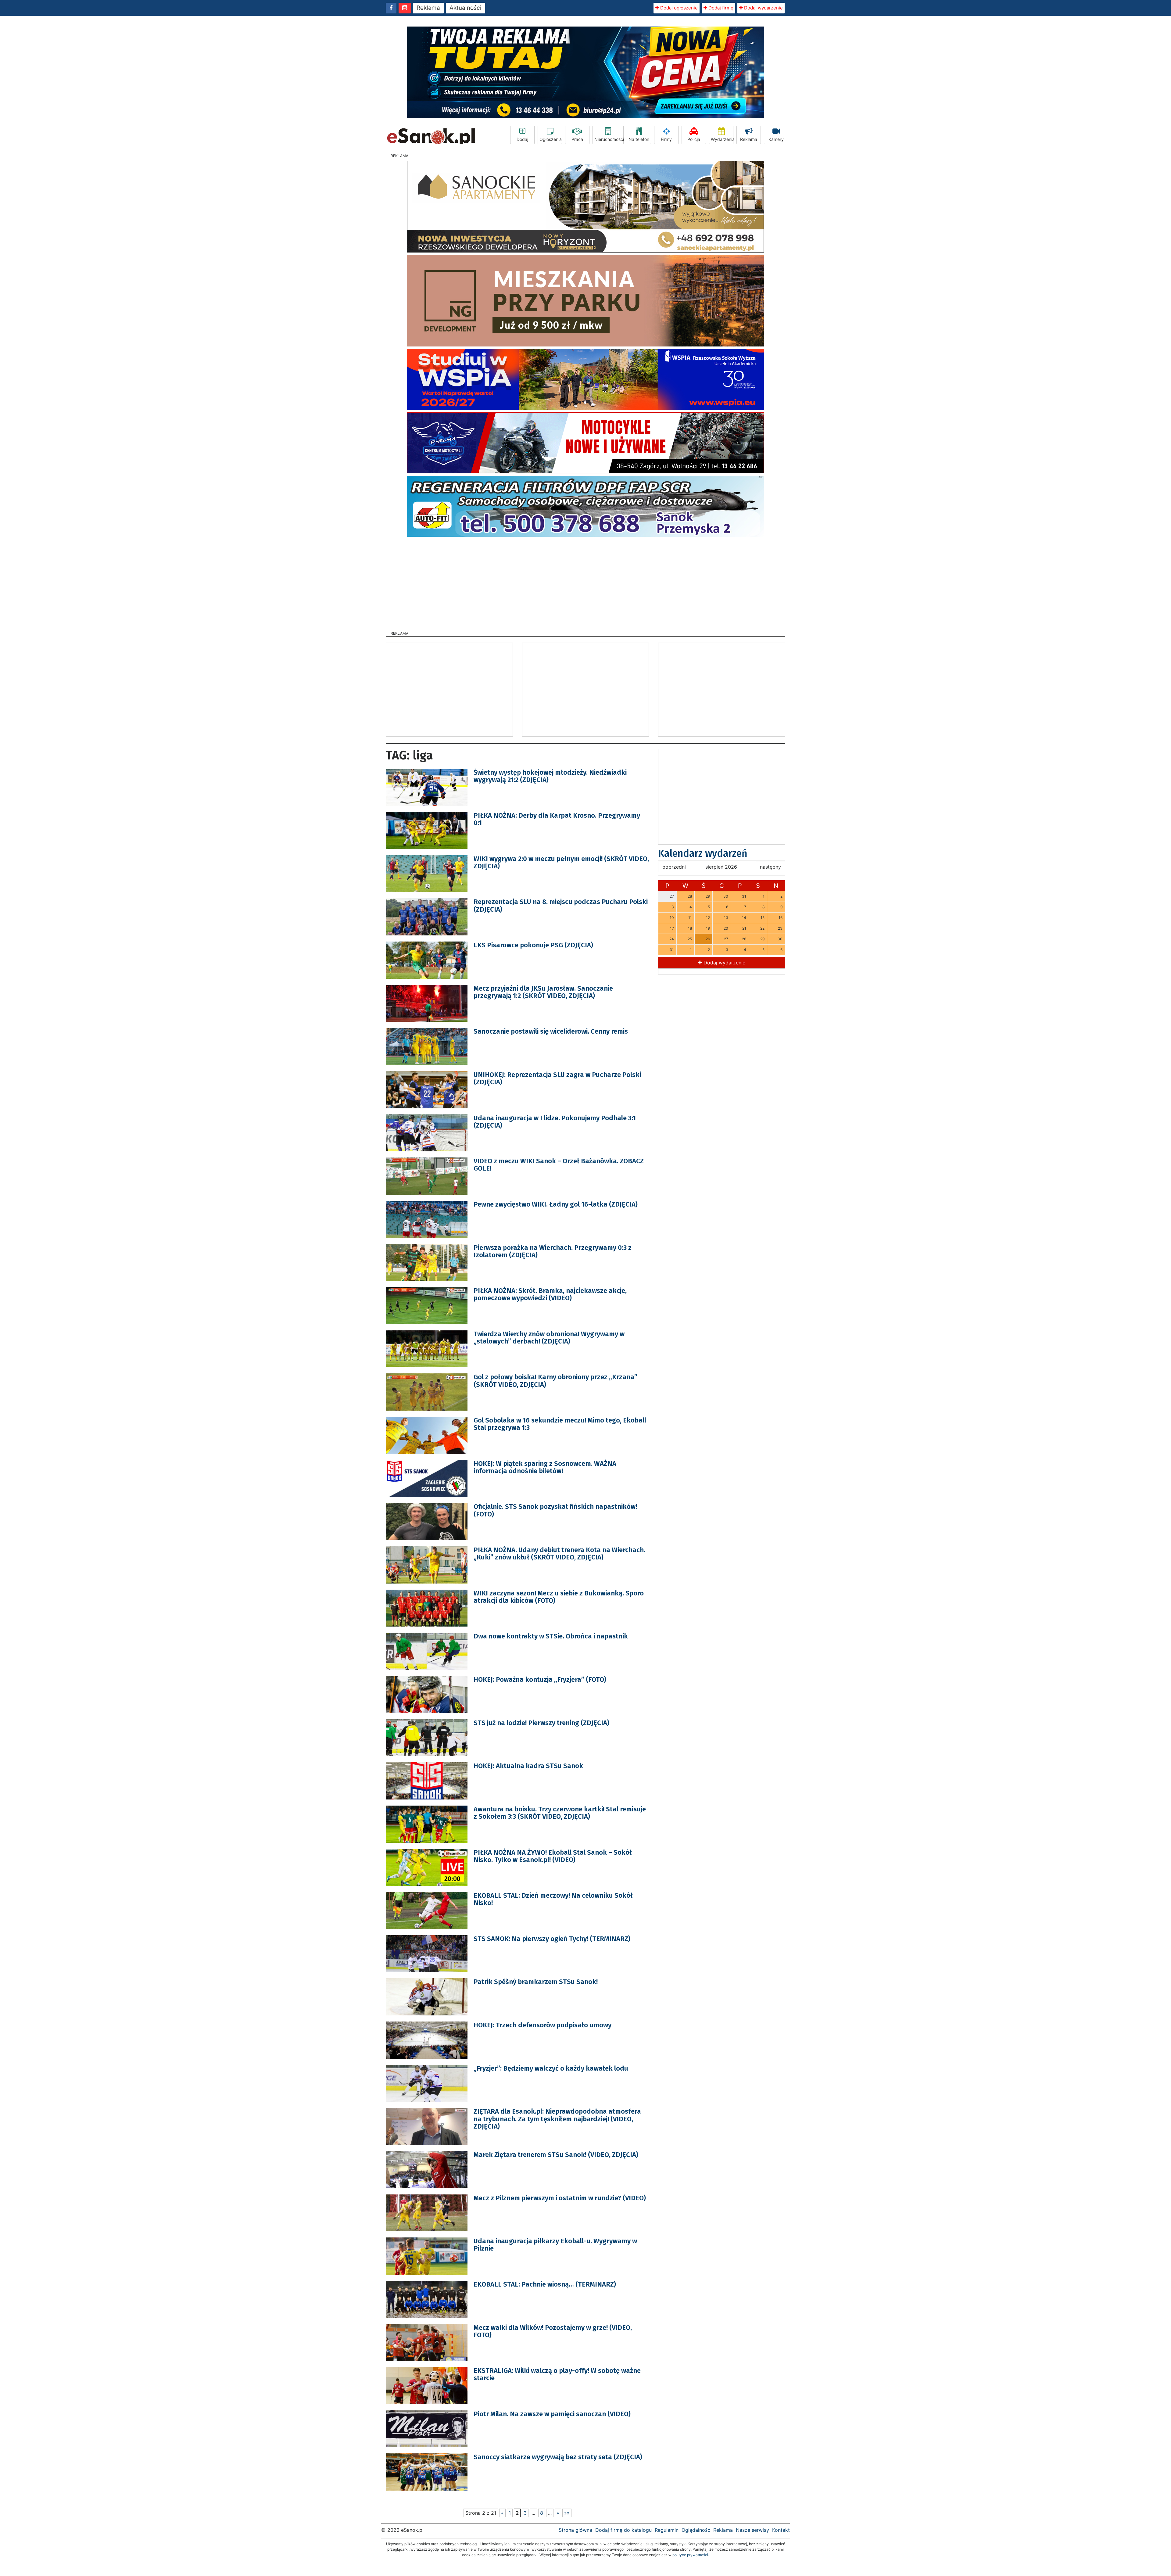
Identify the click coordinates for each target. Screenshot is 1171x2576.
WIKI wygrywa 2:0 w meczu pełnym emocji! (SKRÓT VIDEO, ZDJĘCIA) (561, 862)
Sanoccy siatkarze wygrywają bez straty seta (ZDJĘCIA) (558, 2457)
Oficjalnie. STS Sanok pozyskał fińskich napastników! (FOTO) (555, 1510)
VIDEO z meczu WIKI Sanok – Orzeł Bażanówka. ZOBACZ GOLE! (559, 1165)
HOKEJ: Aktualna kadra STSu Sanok (528, 1766)
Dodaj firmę (720, 8)
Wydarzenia (722, 139)
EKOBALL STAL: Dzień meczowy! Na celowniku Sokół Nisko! (553, 1899)
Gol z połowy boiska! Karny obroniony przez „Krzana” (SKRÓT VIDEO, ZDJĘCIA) (555, 1381)
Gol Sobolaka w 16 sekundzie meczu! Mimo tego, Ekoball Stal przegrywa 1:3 (560, 1424)
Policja (694, 139)
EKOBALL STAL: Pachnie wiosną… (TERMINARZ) (545, 2284)
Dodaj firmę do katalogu (623, 2530)
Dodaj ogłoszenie (678, 8)
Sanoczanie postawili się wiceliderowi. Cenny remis (551, 1031)
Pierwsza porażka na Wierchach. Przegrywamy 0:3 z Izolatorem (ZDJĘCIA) (553, 1251)
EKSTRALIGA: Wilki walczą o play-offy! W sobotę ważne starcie (557, 2374)
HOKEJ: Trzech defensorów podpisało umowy (543, 2025)
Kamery (776, 139)
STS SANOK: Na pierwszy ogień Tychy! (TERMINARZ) (552, 1939)
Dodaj (522, 139)
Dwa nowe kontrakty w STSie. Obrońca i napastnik (551, 1636)
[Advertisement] (585, 582)
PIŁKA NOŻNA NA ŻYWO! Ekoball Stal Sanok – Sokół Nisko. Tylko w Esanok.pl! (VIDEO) (553, 1856)
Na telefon (639, 139)
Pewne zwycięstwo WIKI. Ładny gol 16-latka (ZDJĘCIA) (556, 1204)
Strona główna (575, 2530)
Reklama (428, 8)
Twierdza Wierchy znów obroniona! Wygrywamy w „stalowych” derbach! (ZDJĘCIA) (549, 1338)
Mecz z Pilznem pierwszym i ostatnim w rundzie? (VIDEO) (560, 2198)
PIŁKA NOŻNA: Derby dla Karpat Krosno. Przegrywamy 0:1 (557, 819)
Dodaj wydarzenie (763, 8)
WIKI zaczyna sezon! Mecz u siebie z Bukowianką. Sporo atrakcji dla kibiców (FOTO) (559, 1597)
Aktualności (466, 8)
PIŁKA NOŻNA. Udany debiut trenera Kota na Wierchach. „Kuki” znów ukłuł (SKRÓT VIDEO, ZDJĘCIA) (559, 1553)
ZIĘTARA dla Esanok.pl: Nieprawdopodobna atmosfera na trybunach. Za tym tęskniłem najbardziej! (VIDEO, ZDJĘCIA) (557, 2119)
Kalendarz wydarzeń (703, 853)
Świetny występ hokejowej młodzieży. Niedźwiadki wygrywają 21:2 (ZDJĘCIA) (550, 776)
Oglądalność (696, 2530)
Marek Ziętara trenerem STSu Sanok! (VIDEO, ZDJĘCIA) (556, 2155)
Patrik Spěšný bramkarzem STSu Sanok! (536, 1982)
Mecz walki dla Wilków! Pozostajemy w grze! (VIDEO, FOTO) (553, 2331)
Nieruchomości (609, 139)
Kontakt (781, 2530)
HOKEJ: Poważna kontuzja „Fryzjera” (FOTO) (540, 1679)
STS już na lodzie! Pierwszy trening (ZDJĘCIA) (541, 1723)
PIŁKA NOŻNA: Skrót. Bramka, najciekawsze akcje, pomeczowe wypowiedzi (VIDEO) (550, 1294)
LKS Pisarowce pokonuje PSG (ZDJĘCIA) (533, 945)
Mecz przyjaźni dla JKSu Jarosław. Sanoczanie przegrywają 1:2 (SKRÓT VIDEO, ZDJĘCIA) (543, 992)
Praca (577, 139)
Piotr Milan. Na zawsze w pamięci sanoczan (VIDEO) (552, 2414)
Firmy (666, 139)
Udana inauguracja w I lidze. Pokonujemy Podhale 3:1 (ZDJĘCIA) (555, 1122)
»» (567, 2513)
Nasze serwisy (752, 2530)
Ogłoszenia (551, 139)
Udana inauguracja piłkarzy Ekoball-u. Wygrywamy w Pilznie (555, 2245)
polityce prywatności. (691, 2555)
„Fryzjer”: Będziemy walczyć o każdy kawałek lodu (551, 2068)
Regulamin (667, 2530)
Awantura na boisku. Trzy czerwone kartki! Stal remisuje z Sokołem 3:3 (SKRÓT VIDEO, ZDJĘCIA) (560, 1813)
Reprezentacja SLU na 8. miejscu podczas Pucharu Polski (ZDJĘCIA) (561, 905)
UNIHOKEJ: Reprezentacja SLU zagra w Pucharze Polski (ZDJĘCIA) (557, 1078)
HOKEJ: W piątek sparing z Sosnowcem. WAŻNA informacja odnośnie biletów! (545, 1467)
